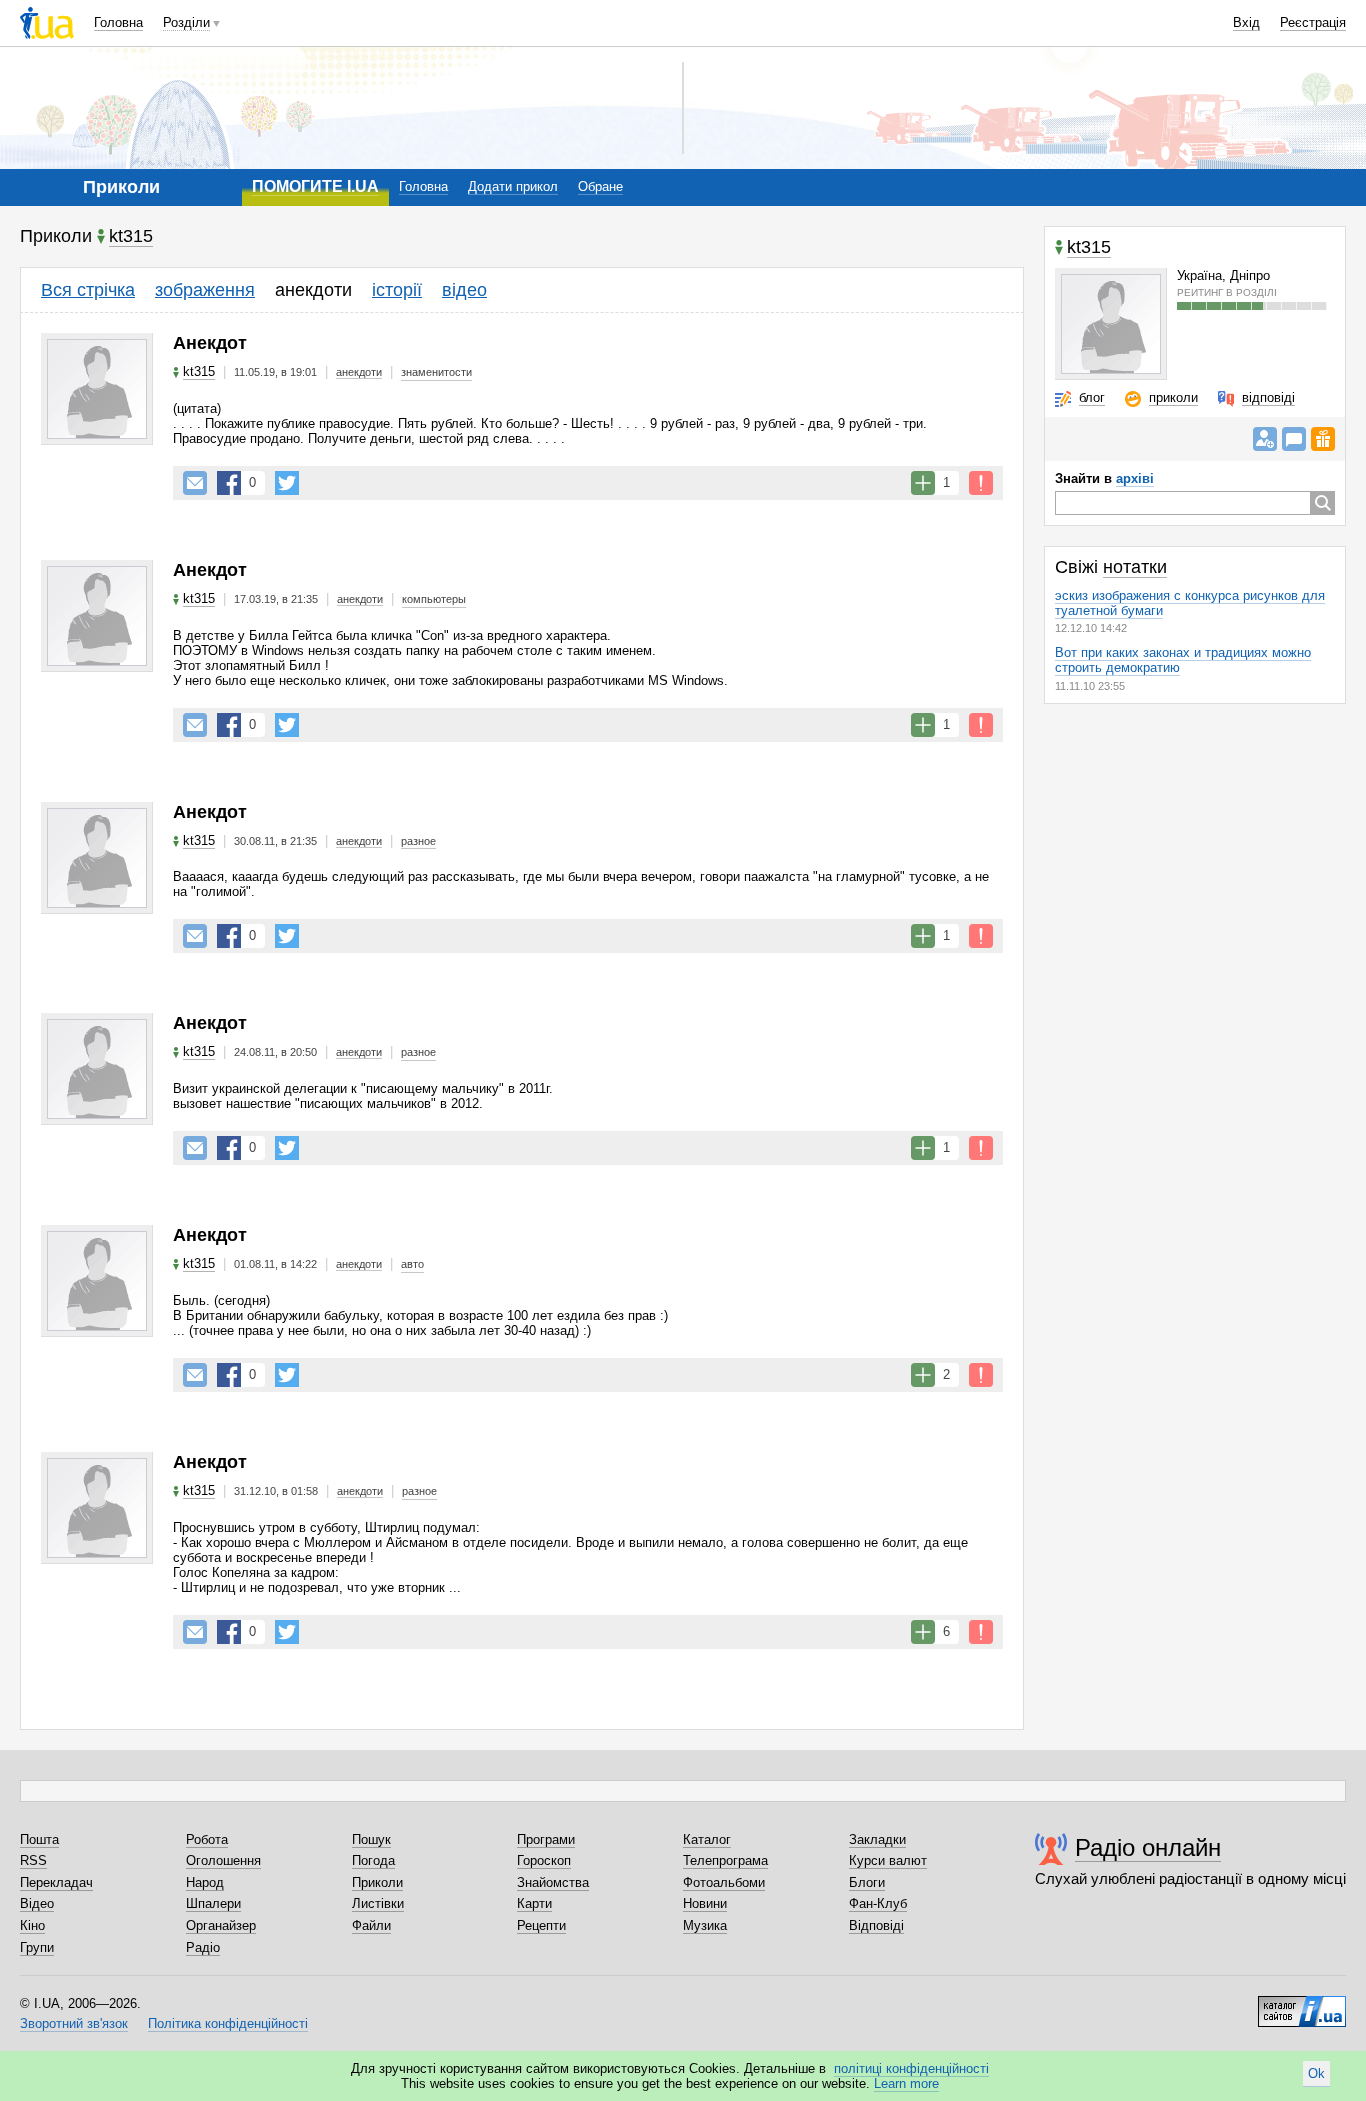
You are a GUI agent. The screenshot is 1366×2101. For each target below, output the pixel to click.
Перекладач (56, 1882)
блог (1092, 397)
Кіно (32, 1925)
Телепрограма (725, 1860)
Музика (705, 1925)
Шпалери (213, 1903)
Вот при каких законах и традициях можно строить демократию (1183, 660)
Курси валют (888, 1860)
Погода (373, 1860)
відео (464, 290)
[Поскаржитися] (981, 483)
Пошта (39, 1839)
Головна (118, 22)
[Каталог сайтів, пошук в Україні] (1302, 2004)
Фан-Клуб (878, 1903)
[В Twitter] (287, 483)
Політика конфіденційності (228, 2023)
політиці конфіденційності (911, 2068)
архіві (1135, 478)
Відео (37, 1903)
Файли (371, 1925)
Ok (1316, 2073)
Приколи (377, 1882)
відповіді (1268, 397)
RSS (33, 1860)
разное (418, 841)
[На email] (195, 483)
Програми (546, 1839)
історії (397, 290)
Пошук (371, 1839)
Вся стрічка (88, 290)
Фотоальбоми (724, 1882)
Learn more (906, 2083)
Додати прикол (513, 186)
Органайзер (221, 1925)
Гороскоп (544, 1860)
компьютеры (434, 599)
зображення (205, 290)
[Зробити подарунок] (1323, 439)
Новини (705, 1903)
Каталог (707, 1839)
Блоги (867, 1882)
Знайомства (553, 1882)
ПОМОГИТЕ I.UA (315, 186)
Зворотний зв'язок (74, 2023)
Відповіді (876, 1925)
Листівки (378, 1903)
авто (412, 1264)
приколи (1173, 397)
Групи (37, 1947)
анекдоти (313, 290)
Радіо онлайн (1148, 1847)
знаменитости (436, 372)
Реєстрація (1313, 22)
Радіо (203, 1947)
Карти (534, 1903)
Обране (600, 186)
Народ (205, 1882)
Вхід (1246, 22)
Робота (207, 1839)
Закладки (877, 1839)
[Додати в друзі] (1265, 439)
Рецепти (541, 1925)
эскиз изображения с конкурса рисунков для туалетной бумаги (1190, 603)
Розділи (186, 22)
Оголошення (223, 1860)
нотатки (1135, 567)
